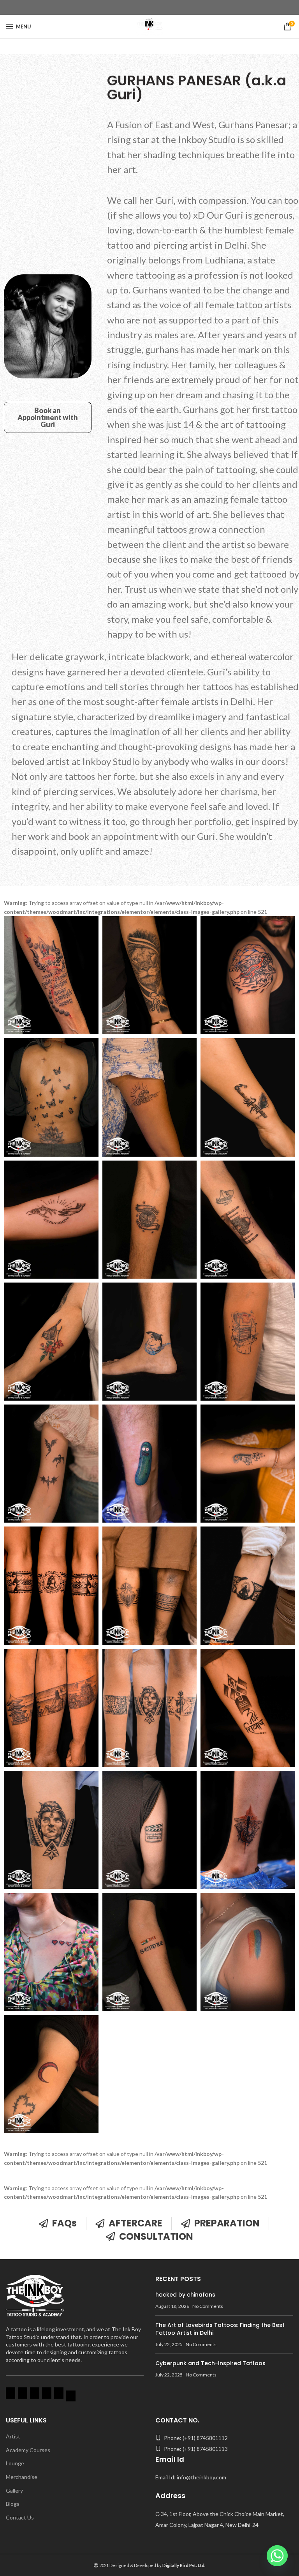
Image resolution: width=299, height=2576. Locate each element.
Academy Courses (28, 2450)
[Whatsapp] (277, 2556)
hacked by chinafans (185, 2295)
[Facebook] (11, 2395)
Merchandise (22, 2477)
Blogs (13, 2504)
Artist (13, 2436)
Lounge (15, 2463)
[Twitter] (59, 2395)
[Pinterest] (71, 2398)
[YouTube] (35, 2395)
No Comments (208, 2306)
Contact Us (20, 2517)
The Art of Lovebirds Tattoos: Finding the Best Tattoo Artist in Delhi (220, 2329)
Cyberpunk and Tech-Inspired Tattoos (210, 2363)
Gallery (14, 2490)
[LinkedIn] (47, 2395)
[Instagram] (23, 2395)
